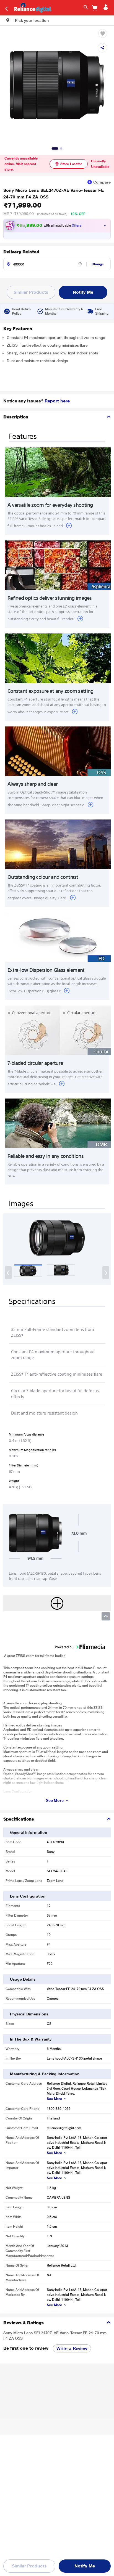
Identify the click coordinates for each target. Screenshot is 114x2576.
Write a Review (72, 2348)
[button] (27, 20)
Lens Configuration (28, 1896)
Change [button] (98, 264)
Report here (57, 401)
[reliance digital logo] (31, 7)
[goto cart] (95, 8)
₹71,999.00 (22, 205)
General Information (28, 1832)
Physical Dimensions (29, 2014)
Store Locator (71, 164)
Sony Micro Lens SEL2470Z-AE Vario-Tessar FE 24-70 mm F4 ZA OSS (54, 194)
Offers (77, 226)
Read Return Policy (21, 311)
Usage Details (23, 1979)
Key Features (18, 329)
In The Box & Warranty (31, 2039)
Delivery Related (21, 252)
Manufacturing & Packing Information (45, 2074)
